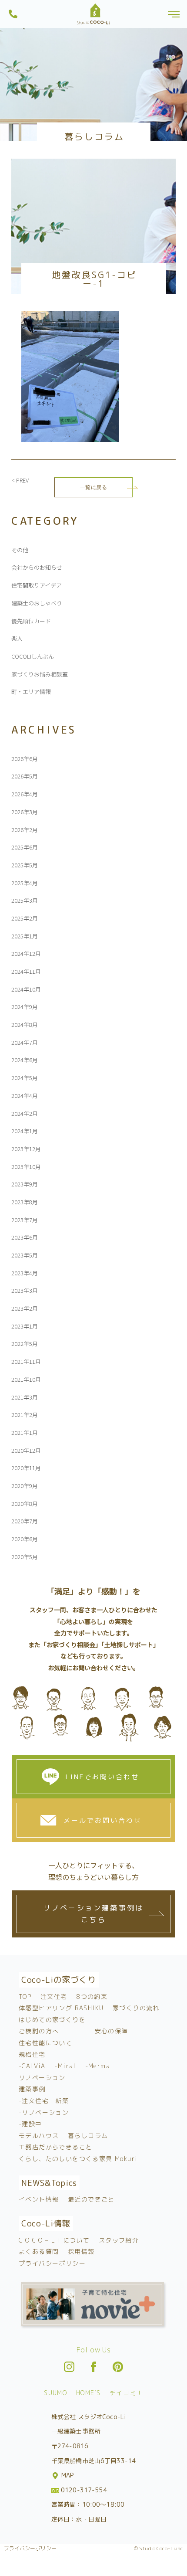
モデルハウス (39, 2136)
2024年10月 (26, 989)
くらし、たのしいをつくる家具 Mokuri (78, 2159)
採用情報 (81, 2251)
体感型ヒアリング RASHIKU (61, 2008)
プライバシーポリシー (52, 2263)
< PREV (20, 480)
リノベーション (42, 2078)
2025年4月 (25, 883)
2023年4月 (25, 1273)
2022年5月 (25, 1344)
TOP (25, 1997)
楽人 (17, 638)
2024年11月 (26, 971)
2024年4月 (25, 1096)
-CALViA (32, 2066)
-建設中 (30, 2124)
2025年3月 (25, 900)
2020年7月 (25, 1521)
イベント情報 (39, 2199)
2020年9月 (25, 1486)
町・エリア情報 (31, 692)
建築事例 (32, 2089)
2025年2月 (25, 918)
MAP (67, 2475)
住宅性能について (45, 2043)
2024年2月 (25, 1113)
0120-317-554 (83, 2490)
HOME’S (88, 2393)
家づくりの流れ (136, 2008)
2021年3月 (25, 1397)
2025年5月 (25, 865)
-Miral (65, 2066)
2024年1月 (25, 1131)
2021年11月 (26, 1361)
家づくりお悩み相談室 (40, 674)
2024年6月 (25, 1060)
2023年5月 (25, 1255)
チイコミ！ (126, 2393)
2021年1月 (25, 1432)
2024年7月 (25, 1042)
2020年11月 (26, 1468)
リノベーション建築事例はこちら (93, 1914)
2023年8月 (25, 1202)
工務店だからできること (55, 2147)
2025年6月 (25, 847)
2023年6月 (25, 1237)
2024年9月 (25, 1007)
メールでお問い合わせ (103, 1820)
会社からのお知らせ (37, 567)
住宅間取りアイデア (37, 585)
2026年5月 (25, 776)
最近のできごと (91, 2199)
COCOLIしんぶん (33, 656)
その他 (20, 550)
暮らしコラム (88, 2136)
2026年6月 (25, 759)
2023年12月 (26, 1149)
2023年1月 (25, 1326)
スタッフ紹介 (119, 2240)
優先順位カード (31, 621)
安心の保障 (112, 2031)
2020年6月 (25, 1539)
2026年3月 (25, 812)
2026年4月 (25, 794)
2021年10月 (26, 1379)
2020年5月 (25, 1557)
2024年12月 (26, 953)
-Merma (98, 2066)
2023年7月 (25, 1220)
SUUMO (55, 2393)
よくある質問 (39, 2251)
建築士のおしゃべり (37, 603)
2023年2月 (25, 1308)
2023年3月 (25, 1290)
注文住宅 (54, 1997)
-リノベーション (44, 2112)
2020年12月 (26, 1450)
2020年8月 (25, 1504)
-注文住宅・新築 (44, 2101)
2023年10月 (26, 1167)
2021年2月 (25, 1415)
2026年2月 (25, 830)
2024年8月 (25, 1025)
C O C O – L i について (54, 2240)
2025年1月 (25, 936)
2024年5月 (25, 1078)
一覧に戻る (94, 487)
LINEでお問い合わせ (102, 1777)
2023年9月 (25, 1184)
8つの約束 (92, 1997)
